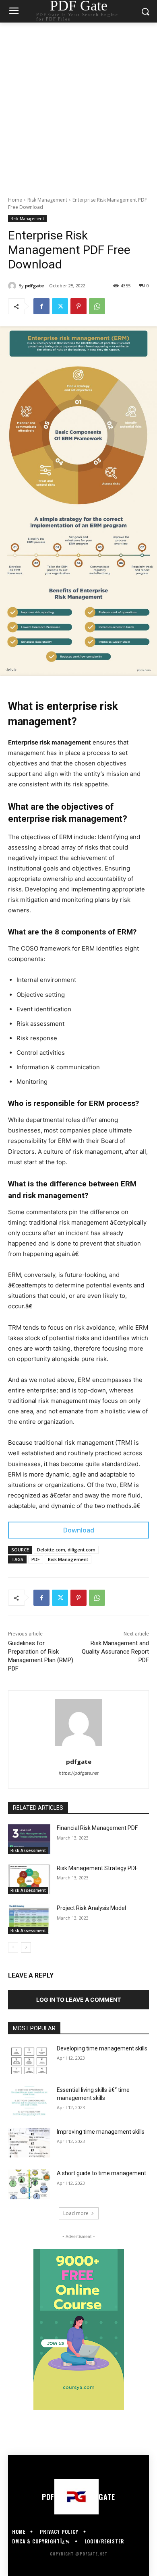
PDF (36, 1559)
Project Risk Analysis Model (91, 1908)
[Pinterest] (78, 306)
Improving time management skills (101, 2132)
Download (79, 1530)
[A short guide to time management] (29, 2184)
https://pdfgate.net (79, 1773)
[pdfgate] (13, 286)
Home (15, 200)
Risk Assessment (28, 1850)
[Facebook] (41, 306)
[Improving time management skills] (29, 2143)
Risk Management (47, 200)
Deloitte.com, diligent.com (66, 1550)
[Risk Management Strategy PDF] (29, 1879)
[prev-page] (13, 1947)
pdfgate (34, 286)
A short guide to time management (101, 2173)
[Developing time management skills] (29, 2060)
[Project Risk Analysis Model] (29, 1919)
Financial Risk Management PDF (97, 1828)
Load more (76, 2213)
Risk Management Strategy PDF (97, 1868)
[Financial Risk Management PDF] (29, 1839)
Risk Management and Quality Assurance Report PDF (115, 1652)
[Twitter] (60, 306)
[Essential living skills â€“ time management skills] (29, 2101)
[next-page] (26, 1947)
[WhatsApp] (97, 306)
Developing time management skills (102, 2048)
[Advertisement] (78, 105)
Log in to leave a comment (78, 2000)
